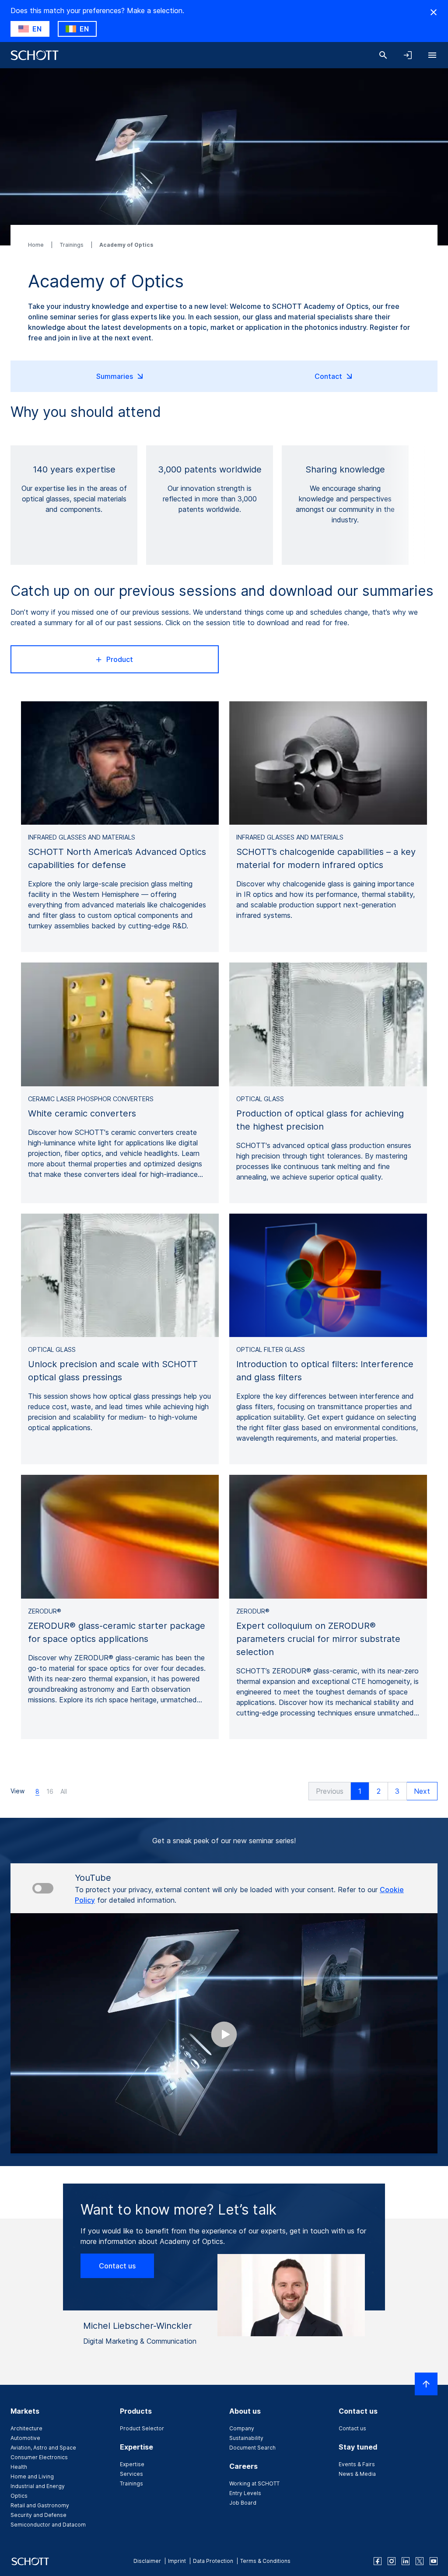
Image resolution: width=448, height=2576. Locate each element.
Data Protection (213, 2561)
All (64, 1791)
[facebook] (378, 2561)
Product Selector (142, 2428)
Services (131, 2474)
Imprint (177, 2561)
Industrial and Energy (38, 2486)
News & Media (357, 2474)
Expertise (132, 2464)
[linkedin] (406, 2561)
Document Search (252, 2448)
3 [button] (397, 1791)
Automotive (25, 2438)
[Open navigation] (432, 55)
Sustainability (246, 2438)
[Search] (383, 55)
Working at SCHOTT (254, 2483)
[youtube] (434, 2561)
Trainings (72, 245)
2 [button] (379, 1791)
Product (120, 659)
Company (242, 2428)
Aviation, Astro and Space (43, 2448)
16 (50, 1791)
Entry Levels (245, 2493)
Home (37, 245)
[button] (330, 1791)
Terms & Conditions (265, 2561)
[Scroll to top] (426, 2384)
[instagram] (392, 2561)
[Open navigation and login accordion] (408, 55)
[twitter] (420, 2561)
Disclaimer (147, 2561)
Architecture (26, 2428)
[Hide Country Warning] (434, 12)
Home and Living (32, 2476)
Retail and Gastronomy (40, 2505)
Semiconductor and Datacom (48, 2525)
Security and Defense (38, 2515)
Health (19, 2467)
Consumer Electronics (39, 2457)
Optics (19, 2496)
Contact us (117, 2266)
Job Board (243, 2503)
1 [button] (360, 1791)
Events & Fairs (357, 2464)
